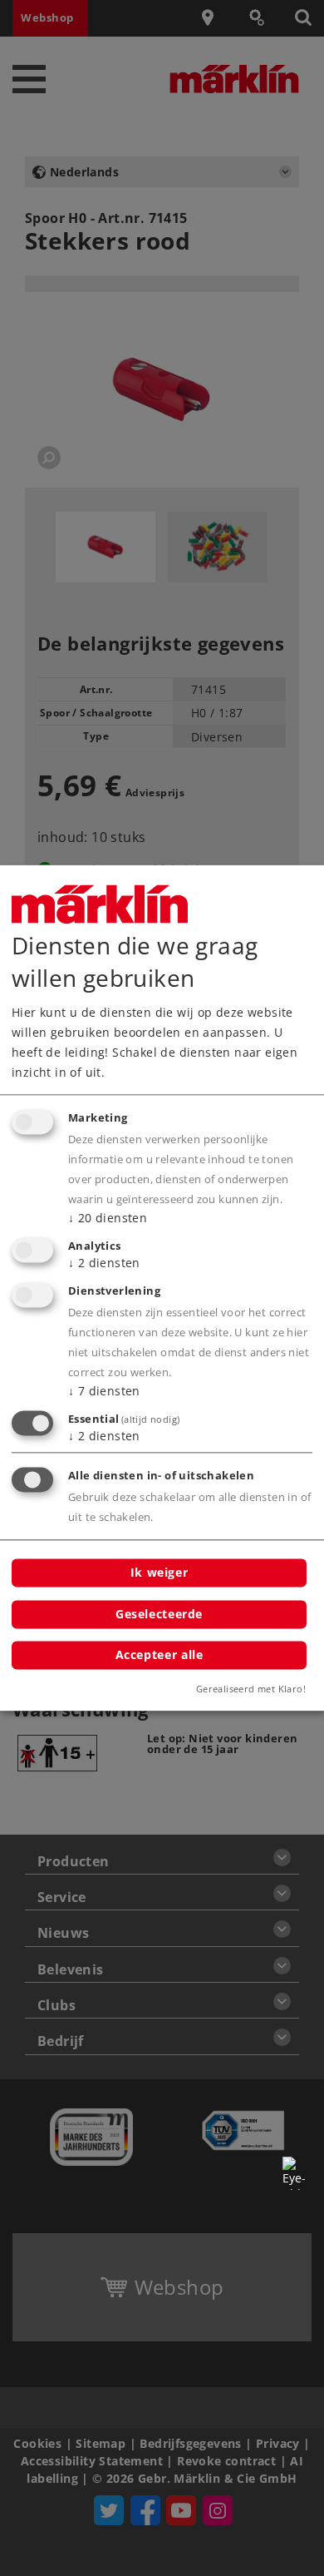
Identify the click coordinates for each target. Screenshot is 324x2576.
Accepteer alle (160, 1655)
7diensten (104, 1391)
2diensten (104, 1263)
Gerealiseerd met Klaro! (251, 1689)
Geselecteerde (159, 1614)
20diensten (108, 1219)
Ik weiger (160, 1572)
